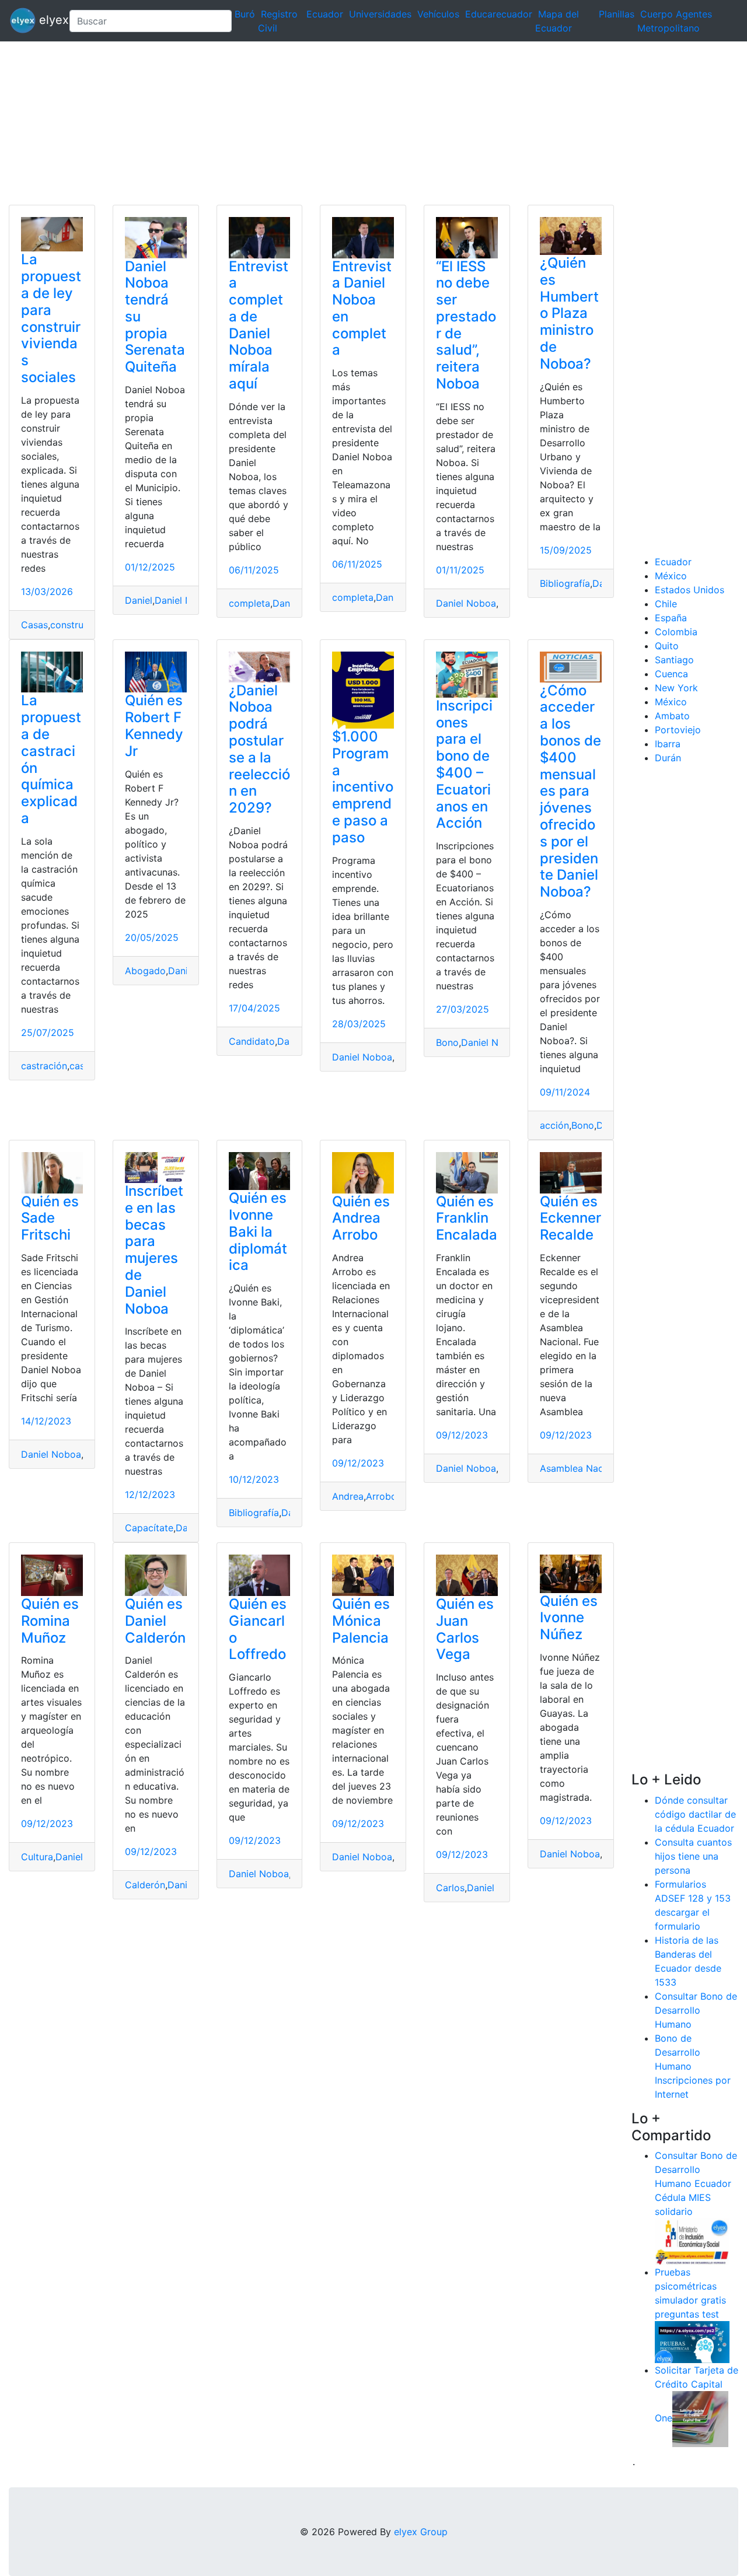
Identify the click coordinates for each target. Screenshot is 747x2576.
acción (554, 1125)
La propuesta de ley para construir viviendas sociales (51, 318)
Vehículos (438, 14)
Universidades (380, 14)
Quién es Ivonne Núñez (569, 1618)
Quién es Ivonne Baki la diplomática (258, 1231)
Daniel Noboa (185, 600)
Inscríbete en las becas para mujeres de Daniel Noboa (154, 1250)
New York (676, 688)
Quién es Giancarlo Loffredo (258, 1629)
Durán (668, 758)
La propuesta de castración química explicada (51, 759)
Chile (666, 604)
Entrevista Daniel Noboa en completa (362, 308)
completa (249, 603)
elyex (48, 20)
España (671, 618)
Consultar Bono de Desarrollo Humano (696, 2010)
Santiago (674, 660)
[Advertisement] (350, 123)
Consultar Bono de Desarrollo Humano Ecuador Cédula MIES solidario (696, 2183)
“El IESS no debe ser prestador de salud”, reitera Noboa (466, 325)
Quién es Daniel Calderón (155, 1621)
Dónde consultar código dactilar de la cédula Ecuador (695, 1814)
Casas (34, 625)
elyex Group (421, 2532)
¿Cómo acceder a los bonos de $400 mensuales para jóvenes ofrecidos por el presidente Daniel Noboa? (570, 791)
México (671, 576)
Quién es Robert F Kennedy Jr (154, 725)
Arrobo (381, 1496)
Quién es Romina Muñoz (50, 1621)
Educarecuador (499, 14)
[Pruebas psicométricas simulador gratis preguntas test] (692, 2341)
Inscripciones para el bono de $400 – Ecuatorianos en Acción (464, 764)
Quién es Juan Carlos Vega (465, 1629)
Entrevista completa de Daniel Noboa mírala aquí (259, 325)
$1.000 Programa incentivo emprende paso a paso (363, 787)
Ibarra (668, 744)
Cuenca (671, 674)
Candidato (252, 1041)
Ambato (672, 716)
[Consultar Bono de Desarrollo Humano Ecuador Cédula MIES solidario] (692, 2241)
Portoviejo (678, 730)
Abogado (145, 971)
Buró (245, 14)
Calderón (145, 1885)
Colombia (676, 632)
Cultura (37, 1857)
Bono (447, 1042)
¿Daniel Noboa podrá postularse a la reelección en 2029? (259, 749)
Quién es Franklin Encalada (467, 1218)
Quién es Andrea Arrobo (361, 1218)
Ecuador (325, 14)
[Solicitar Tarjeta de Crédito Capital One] (700, 2418)
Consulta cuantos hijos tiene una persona (693, 1856)
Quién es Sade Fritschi (50, 1218)
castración (44, 1066)
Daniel (139, 600)
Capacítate (149, 1528)
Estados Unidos (690, 590)
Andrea (348, 1496)
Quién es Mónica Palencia (361, 1621)
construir (70, 625)
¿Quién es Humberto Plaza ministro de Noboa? (569, 313)
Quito (667, 646)
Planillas (617, 14)
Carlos (450, 1888)
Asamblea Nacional (582, 1468)
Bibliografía (565, 583)
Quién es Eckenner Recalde (570, 1218)
